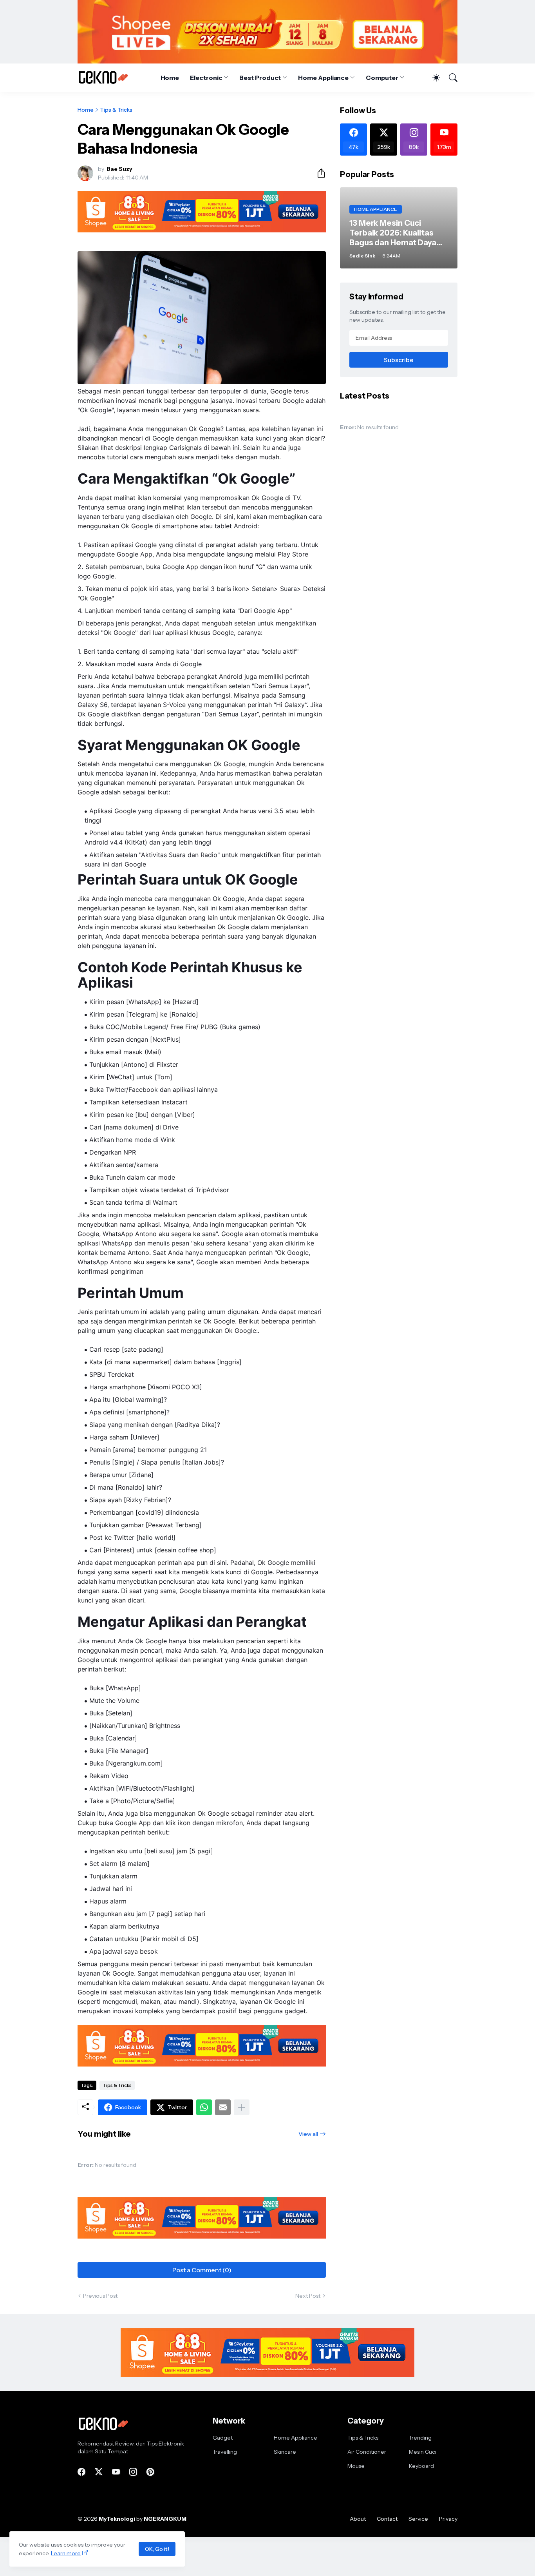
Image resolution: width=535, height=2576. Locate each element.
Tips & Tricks (116, 110)
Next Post (308, 2296)
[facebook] (81, 2472)
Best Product (260, 78)
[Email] (223, 2107)
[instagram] (133, 2472)
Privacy (448, 2519)
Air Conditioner (367, 2452)
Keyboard (421, 2466)
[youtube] (116, 2472)
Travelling (225, 2452)
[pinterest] (150, 2472)
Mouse (356, 2466)
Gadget (223, 2438)
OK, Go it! (157, 2549)
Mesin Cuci (423, 2452)
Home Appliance (323, 78)
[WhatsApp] (204, 2107)
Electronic (206, 78)
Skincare (285, 2452)
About (358, 2519)
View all (308, 2134)
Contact (387, 2519)
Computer (382, 78)
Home (170, 78)
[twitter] (99, 2472)
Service (418, 2519)
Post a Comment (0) (202, 2270)
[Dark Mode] (432, 78)
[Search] (450, 78)
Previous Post (100, 2296)
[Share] (318, 173)
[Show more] (242, 2107)
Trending (420, 2438)
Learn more (66, 2553)
